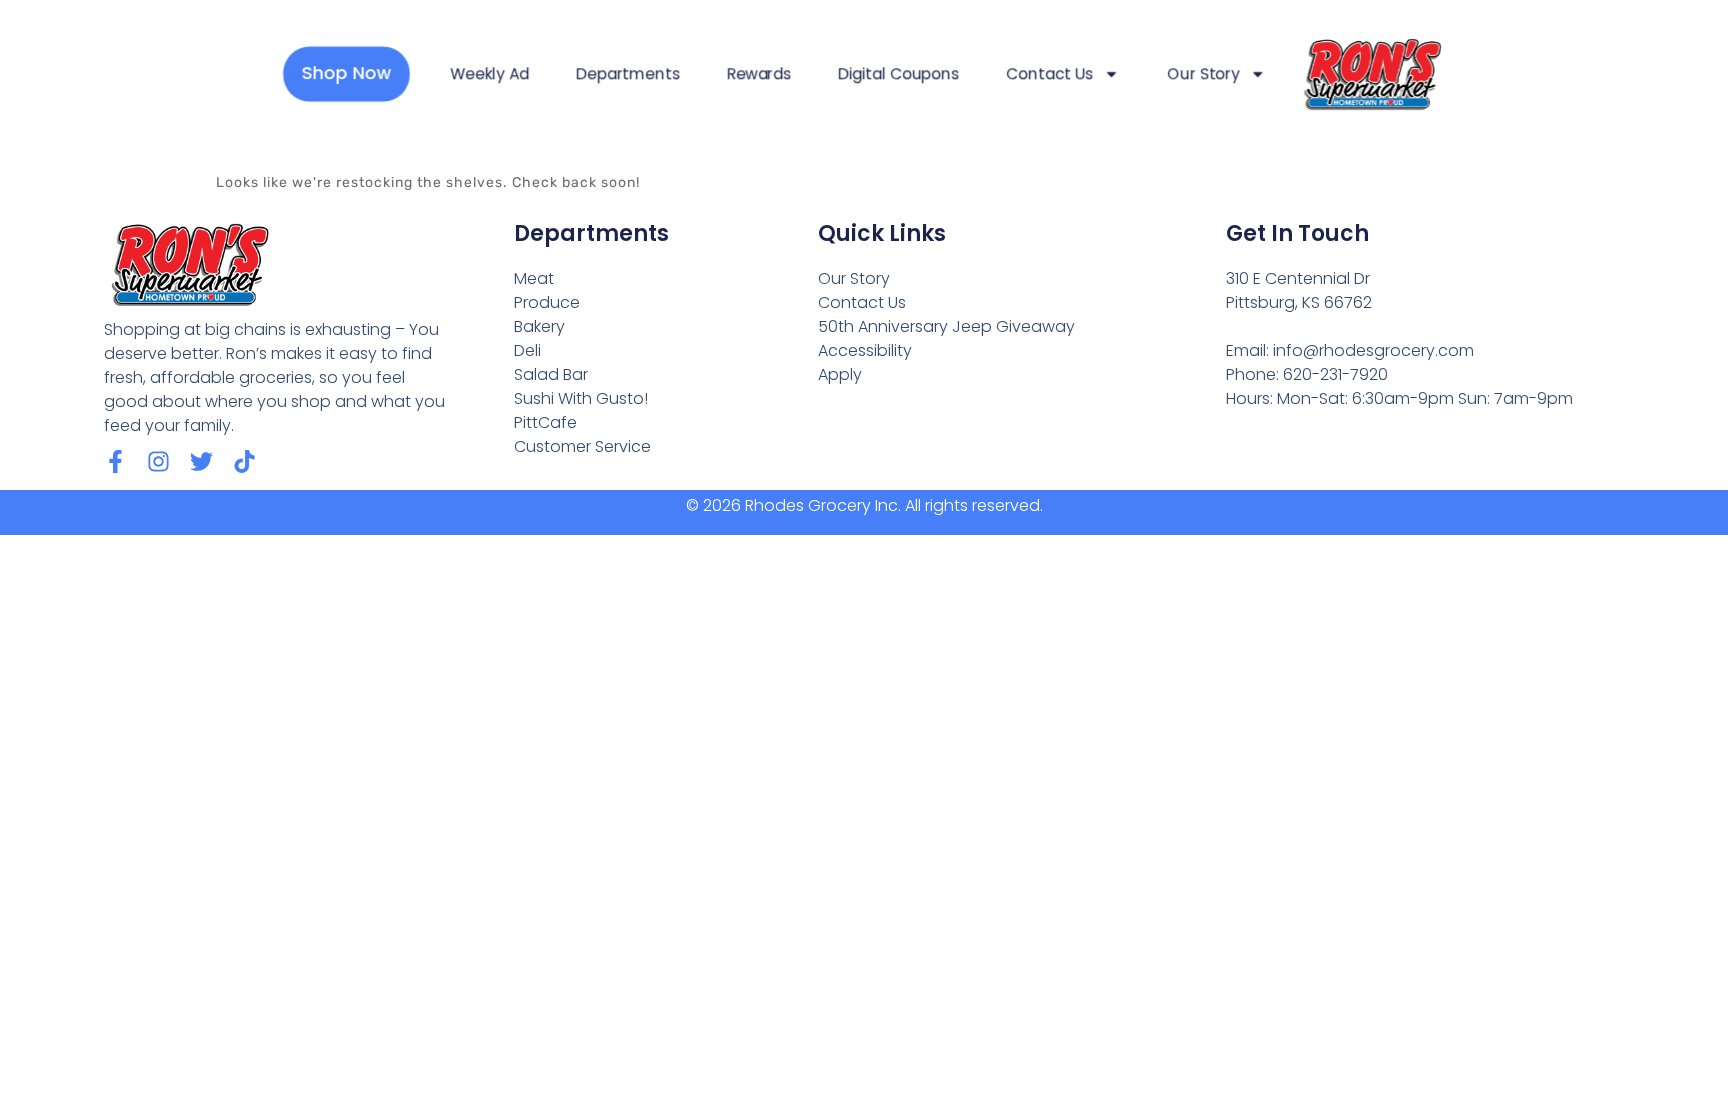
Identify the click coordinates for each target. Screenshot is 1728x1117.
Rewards (759, 74)
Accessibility (865, 350)
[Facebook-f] (115, 461)
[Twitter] (201, 461)
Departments (627, 74)
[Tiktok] (244, 461)
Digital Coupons (898, 74)
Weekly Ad (489, 74)
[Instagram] (158, 461)
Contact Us (1049, 74)
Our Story (1203, 74)
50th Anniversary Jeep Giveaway (946, 326)
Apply (840, 374)
